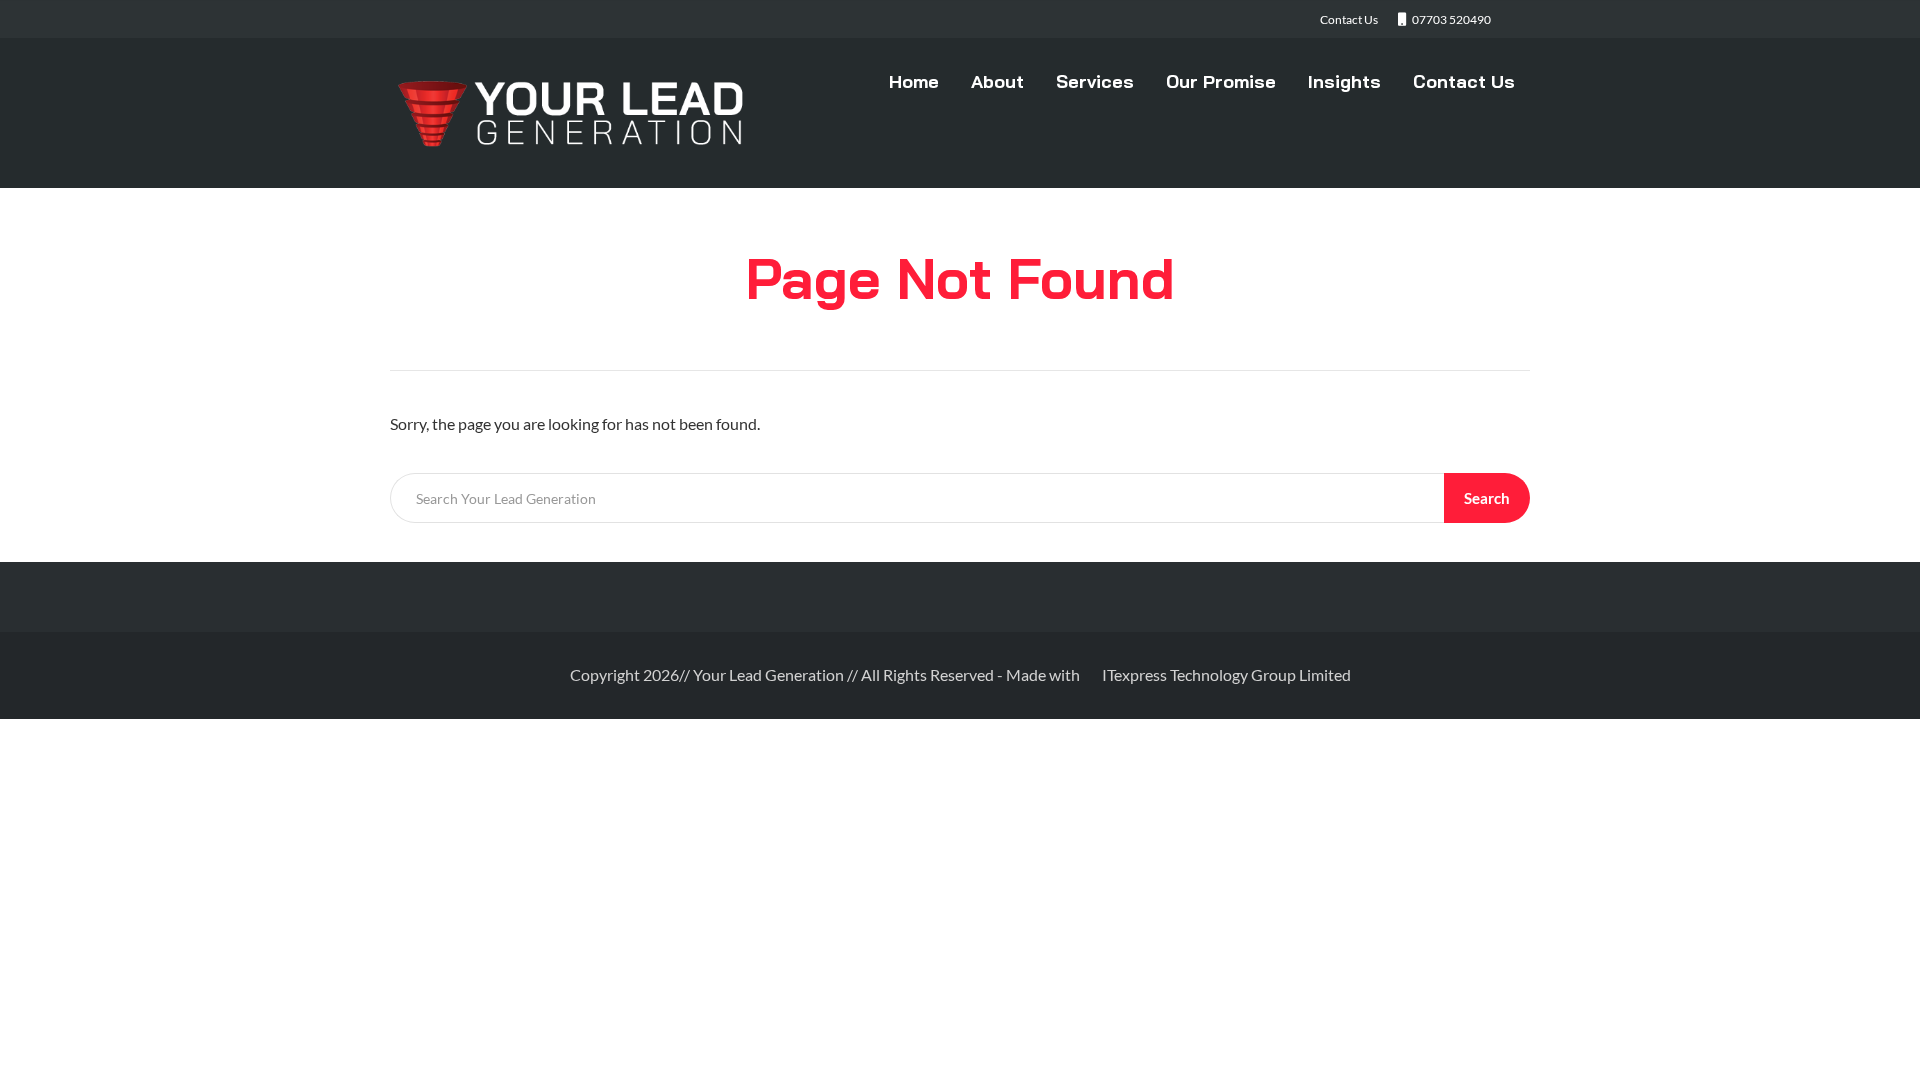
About (997, 81)
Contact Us (1464, 81)
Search (1487, 498)
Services (1095, 81)
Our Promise (1221, 81)
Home (914, 81)
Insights (1344, 81)
